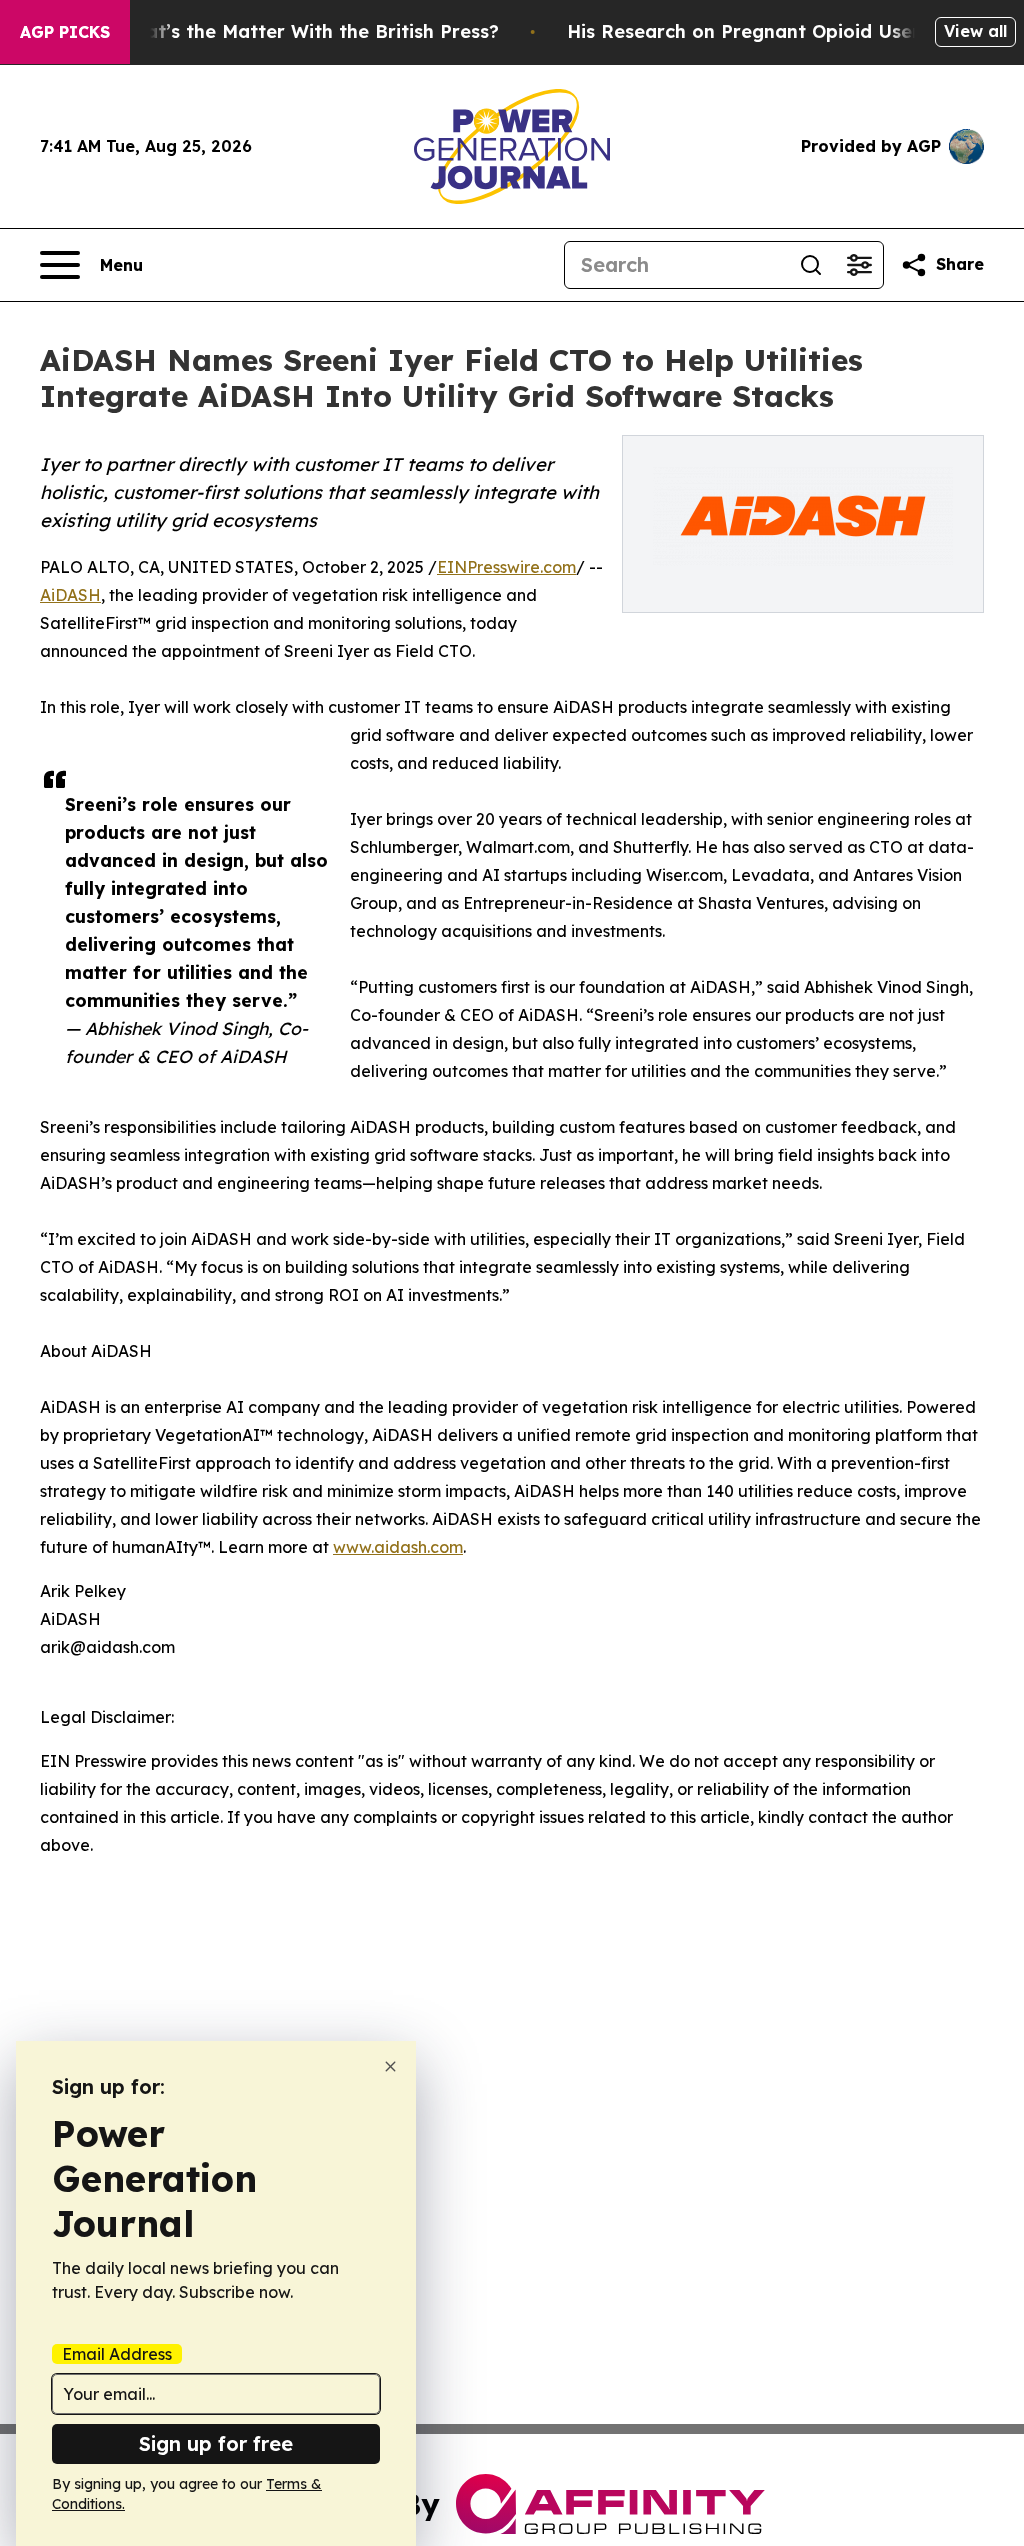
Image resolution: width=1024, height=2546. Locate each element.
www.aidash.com (398, 1547)
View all (975, 31)
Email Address (117, 2354)
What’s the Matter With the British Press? (308, 31)
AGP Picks (65, 32)
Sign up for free (216, 2443)
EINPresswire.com (506, 567)
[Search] (811, 265)
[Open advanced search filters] (859, 265)
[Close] (390, 2066)
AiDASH (70, 595)
